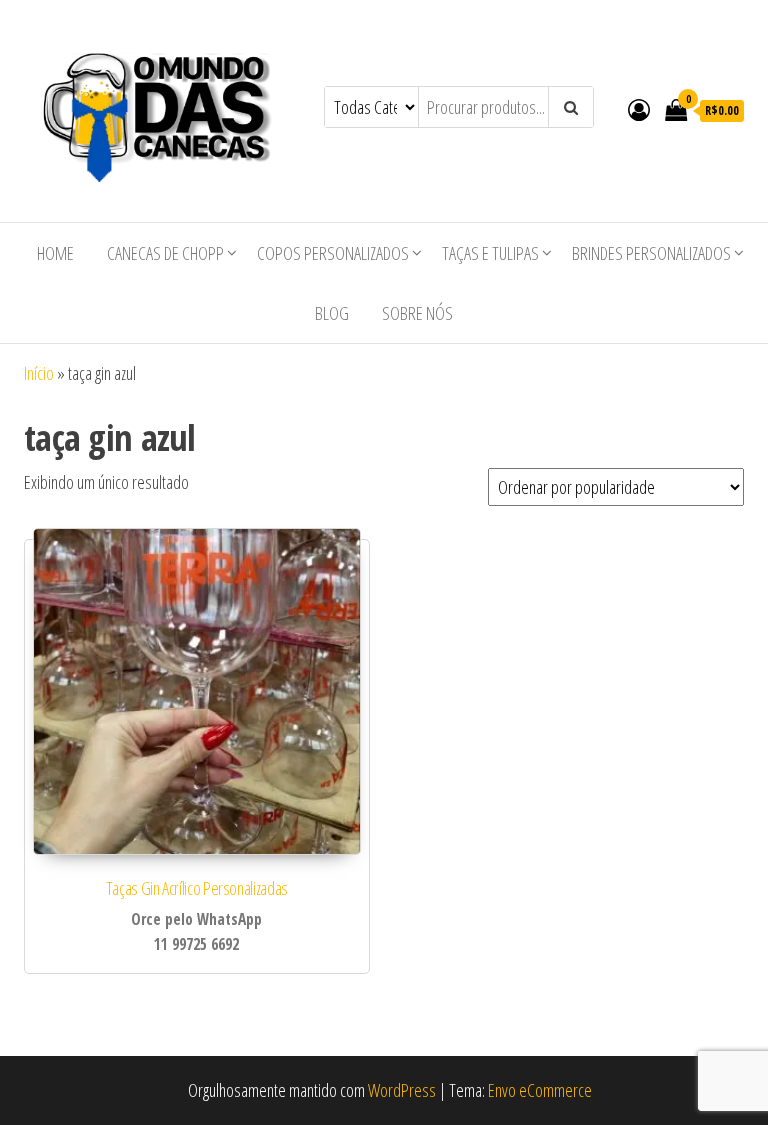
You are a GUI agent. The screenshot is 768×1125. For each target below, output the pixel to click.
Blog (332, 313)
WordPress (402, 1090)
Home (55, 253)
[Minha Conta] (639, 109)
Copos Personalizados (333, 253)
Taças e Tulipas (490, 253)
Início (39, 373)
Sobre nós (417, 313)
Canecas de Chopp (165, 253)
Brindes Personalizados (651, 253)
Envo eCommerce (540, 1090)
